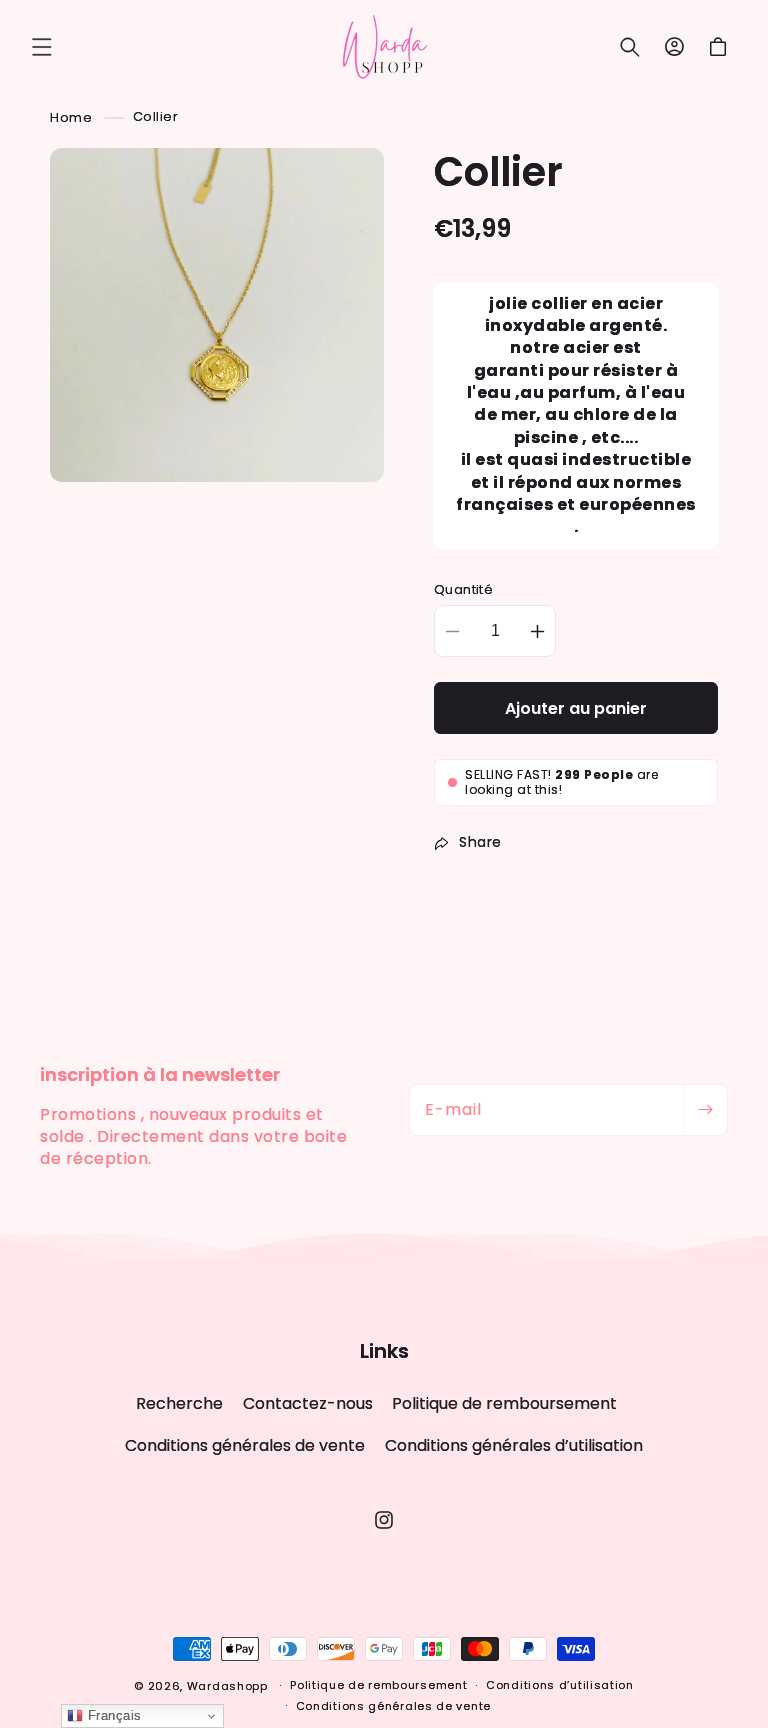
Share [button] (480, 842)
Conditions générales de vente (245, 1445)
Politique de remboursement (504, 1403)
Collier (156, 116)
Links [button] (384, 1351)
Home (71, 116)
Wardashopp (227, 1686)
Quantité (463, 589)
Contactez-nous (308, 1403)
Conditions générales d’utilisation (514, 1445)
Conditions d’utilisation (560, 1685)
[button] (42, 47)
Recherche (179, 1404)
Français (112, 1715)
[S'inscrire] (705, 1110)
